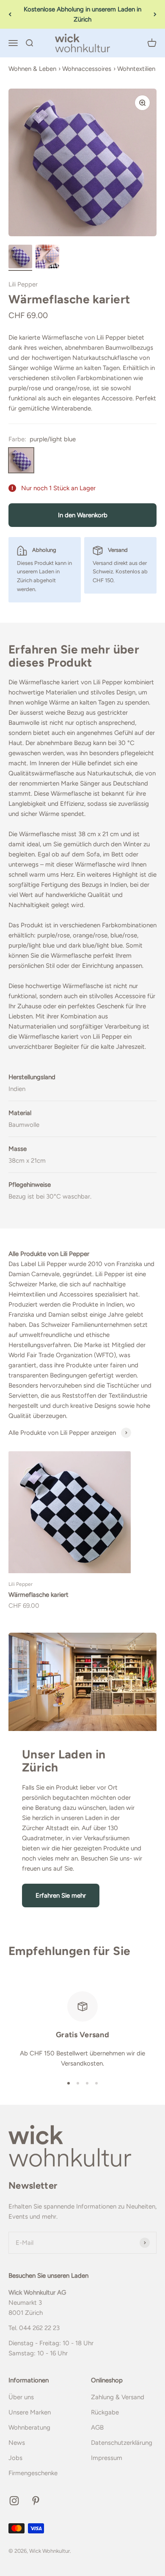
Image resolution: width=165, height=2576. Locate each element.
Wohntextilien (136, 69)
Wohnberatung (29, 2427)
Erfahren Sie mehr (61, 1896)
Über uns (21, 2397)
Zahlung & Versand (118, 2397)
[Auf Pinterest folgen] (36, 2501)
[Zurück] (10, 14)
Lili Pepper (23, 284)
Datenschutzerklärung (122, 2443)
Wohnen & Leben (32, 69)
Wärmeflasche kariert (38, 1595)
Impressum (107, 2458)
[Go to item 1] (20, 258)
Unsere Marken (30, 2412)
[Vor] (155, 14)
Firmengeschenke (33, 2473)
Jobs (15, 2458)
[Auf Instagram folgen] (14, 2501)
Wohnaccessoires (87, 69)
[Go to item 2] (47, 258)
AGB (97, 2427)
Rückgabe (105, 2412)
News (17, 2443)
